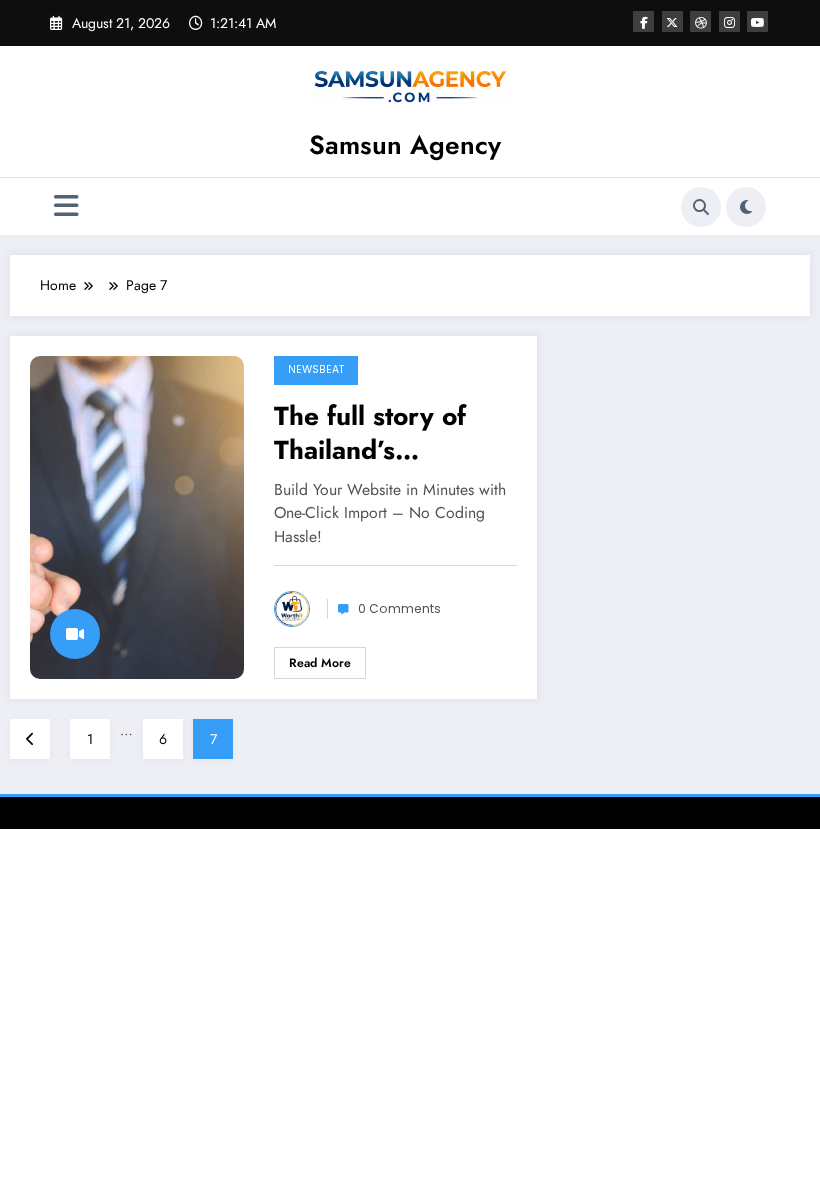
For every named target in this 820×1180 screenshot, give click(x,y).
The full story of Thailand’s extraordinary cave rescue (389, 433)
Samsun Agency (405, 145)
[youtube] (757, 21)
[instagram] (729, 21)
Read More (320, 663)
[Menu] (66, 206)
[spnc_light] (746, 207)
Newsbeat (316, 369)
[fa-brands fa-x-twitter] (672, 21)
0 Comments (399, 608)
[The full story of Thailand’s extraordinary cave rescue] (137, 516)
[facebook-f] (643, 21)
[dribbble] (700, 21)
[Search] (701, 207)
